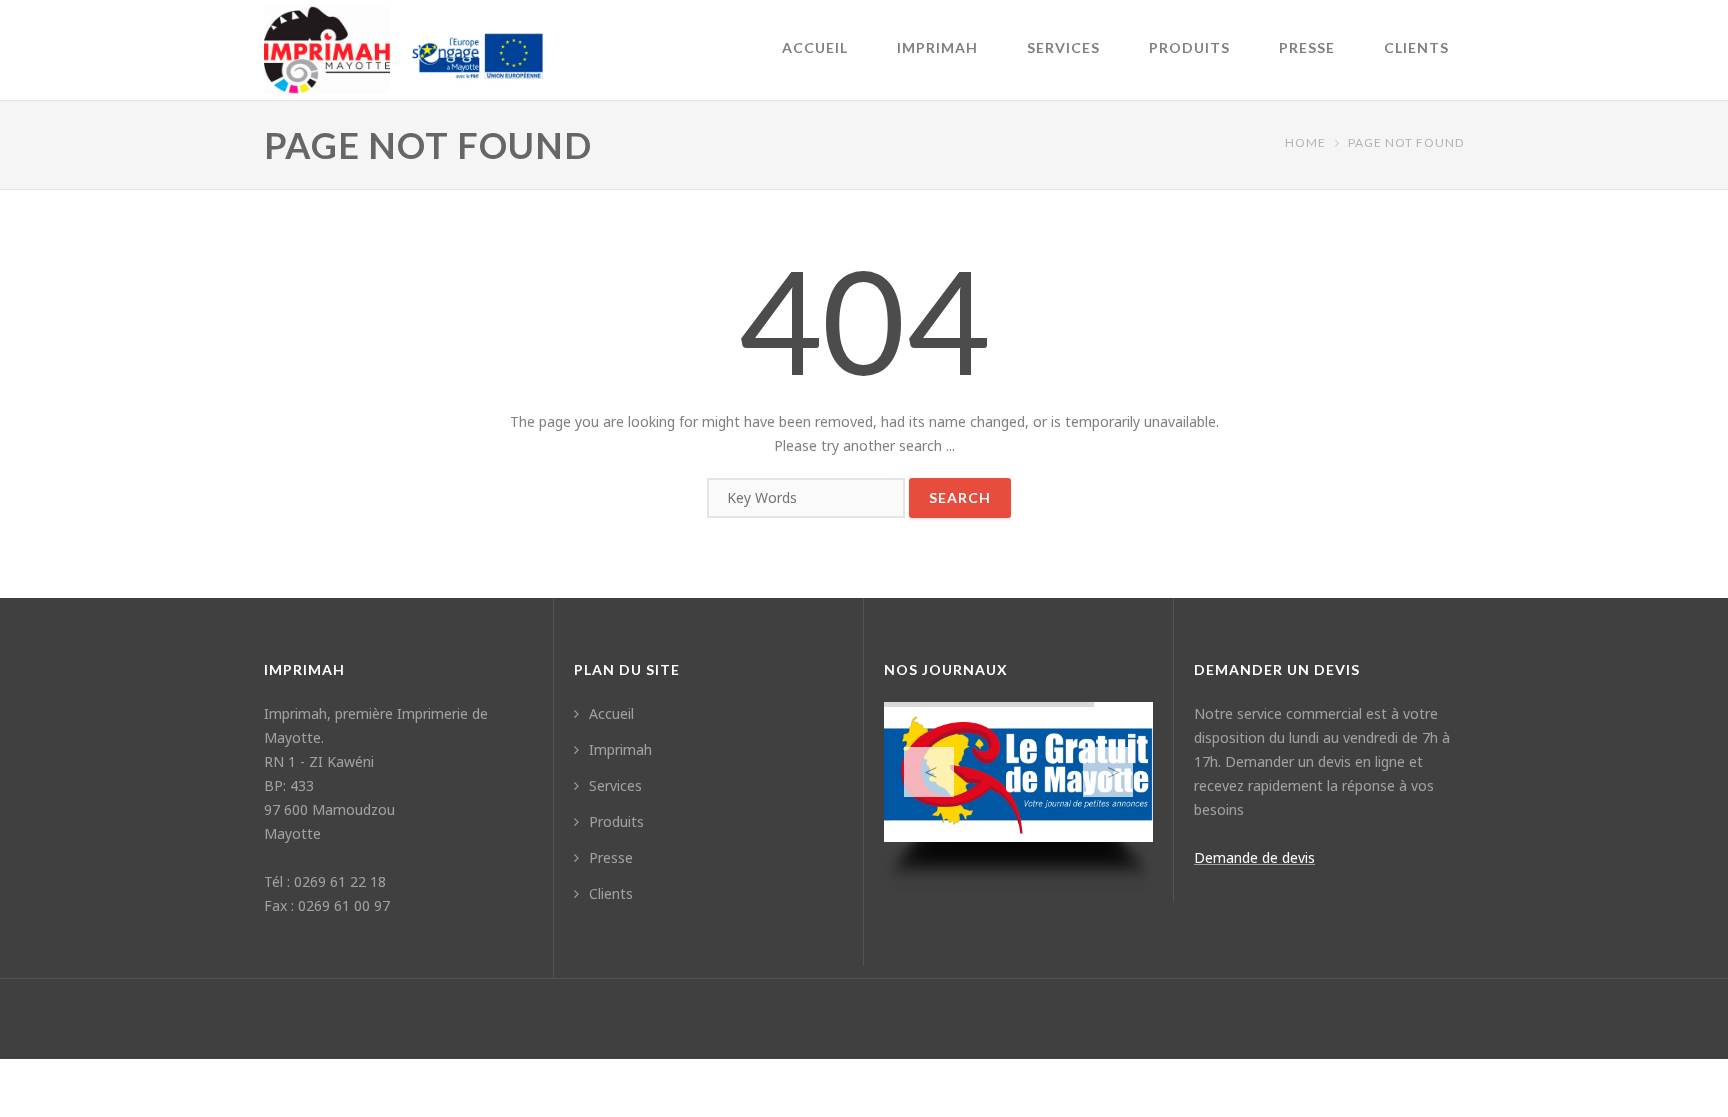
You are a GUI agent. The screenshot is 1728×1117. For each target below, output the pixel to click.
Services (1063, 47)
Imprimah (937, 47)
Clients (1416, 47)
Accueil (815, 47)
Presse (1307, 47)
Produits (1189, 47)
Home (1305, 142)
